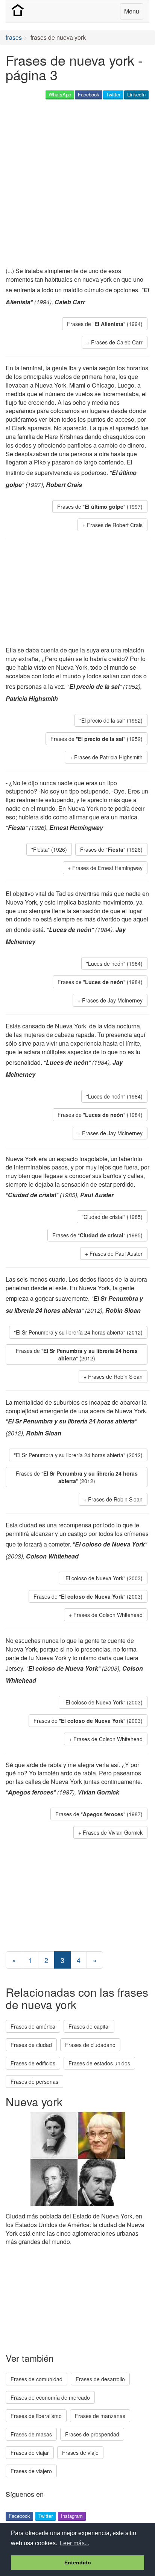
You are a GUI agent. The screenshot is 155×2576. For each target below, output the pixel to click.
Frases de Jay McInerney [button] (112, 1000)
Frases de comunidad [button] (36, 2379)
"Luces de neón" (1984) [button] (114, 963)
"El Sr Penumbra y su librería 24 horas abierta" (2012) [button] (78, 1332)
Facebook (89, 94)
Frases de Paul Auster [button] (116, 1253)
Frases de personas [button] (34, 2082)
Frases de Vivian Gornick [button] (113, 1832)
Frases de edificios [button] (33, 2063)
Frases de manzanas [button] (100, 2416)
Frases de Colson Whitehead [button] (108, 1615)
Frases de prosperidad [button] (92, 2434)
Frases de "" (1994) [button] (105, 324)
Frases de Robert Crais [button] (115, 525)
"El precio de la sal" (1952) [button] (111, 720)
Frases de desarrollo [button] (100, 2379)
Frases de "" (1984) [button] (100, 982)
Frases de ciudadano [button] (90, 2045)
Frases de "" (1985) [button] (97, 1235)
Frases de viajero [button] (31, 2471)
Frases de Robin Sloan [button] (115, 1377)
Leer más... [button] (74, 2543)
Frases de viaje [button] (80, 2453)
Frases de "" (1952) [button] (96, 739)
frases (14, 37)
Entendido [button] (78, 2562)
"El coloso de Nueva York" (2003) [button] (103, 1578)
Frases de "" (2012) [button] (77, 1354)
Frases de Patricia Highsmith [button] (108, 757)
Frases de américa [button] (33, 2026)
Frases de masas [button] (31, 2434)
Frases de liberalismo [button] (36, 2416)
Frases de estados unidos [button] (99, 2063)
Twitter (113, 94)
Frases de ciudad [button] (31, 2045)
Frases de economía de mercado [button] (50, 2397)
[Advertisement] (77, 184)
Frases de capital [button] (89, 2026)
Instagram (72, 2516)
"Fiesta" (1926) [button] (49, 849)
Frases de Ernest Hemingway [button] (107, 868)
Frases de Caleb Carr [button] (117, 342)
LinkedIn (136, 94)
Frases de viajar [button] (30, 2453)
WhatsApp (60, 94)
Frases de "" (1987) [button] (99, 1814)
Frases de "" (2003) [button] (88, 1596)
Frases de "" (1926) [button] (111, 849)
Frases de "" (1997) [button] (100, 506)
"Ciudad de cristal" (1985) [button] (112, 1217)
